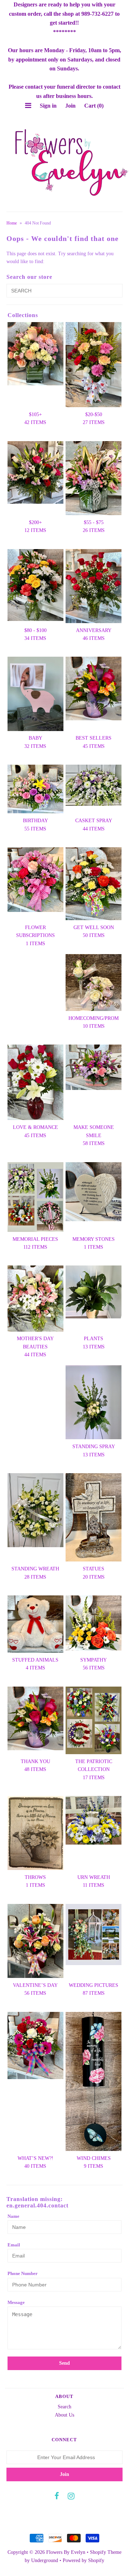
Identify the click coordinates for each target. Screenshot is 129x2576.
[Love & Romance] (35, 1082)
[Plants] (93, 1292)
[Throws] (35, 1833)
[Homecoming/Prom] (93, 983)
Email (14, 2245)
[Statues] (93, 1517)
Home (12, 223)
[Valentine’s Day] (35, 1941)
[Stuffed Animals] (35, 1624)
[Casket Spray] (93, 785)
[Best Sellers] (93, 689)
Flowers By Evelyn (66, 2552)
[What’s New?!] (35, 2045)
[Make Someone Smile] (93, 1067)
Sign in (48, 106)
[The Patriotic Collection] (93, 1720)
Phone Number (23, 2273)
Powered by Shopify (83, 2560)
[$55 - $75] (93, 478)
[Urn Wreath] (93, 1820)
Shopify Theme (106, 2552)
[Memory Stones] (93, 1192)
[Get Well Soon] (93, 884)
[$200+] (35, 473)
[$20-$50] (93, 365)
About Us (64, 2415)
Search (64, 2407)
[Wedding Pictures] (93, 1935)
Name (13, 2216)
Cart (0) (94, 106)
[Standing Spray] (93, 1402)
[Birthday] (35, 789)
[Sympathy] (93, 1623)
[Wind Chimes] (93, 2081)
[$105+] (35, 354)
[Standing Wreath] (35, 1510)
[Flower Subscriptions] (35, 880)
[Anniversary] (93, 586)
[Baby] (35, 694)
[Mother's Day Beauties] (35, 1298)
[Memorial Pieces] (35, 1197)
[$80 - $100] (35, 585)
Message (16, 2302)
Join (70, 106)
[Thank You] (35, 1718)
